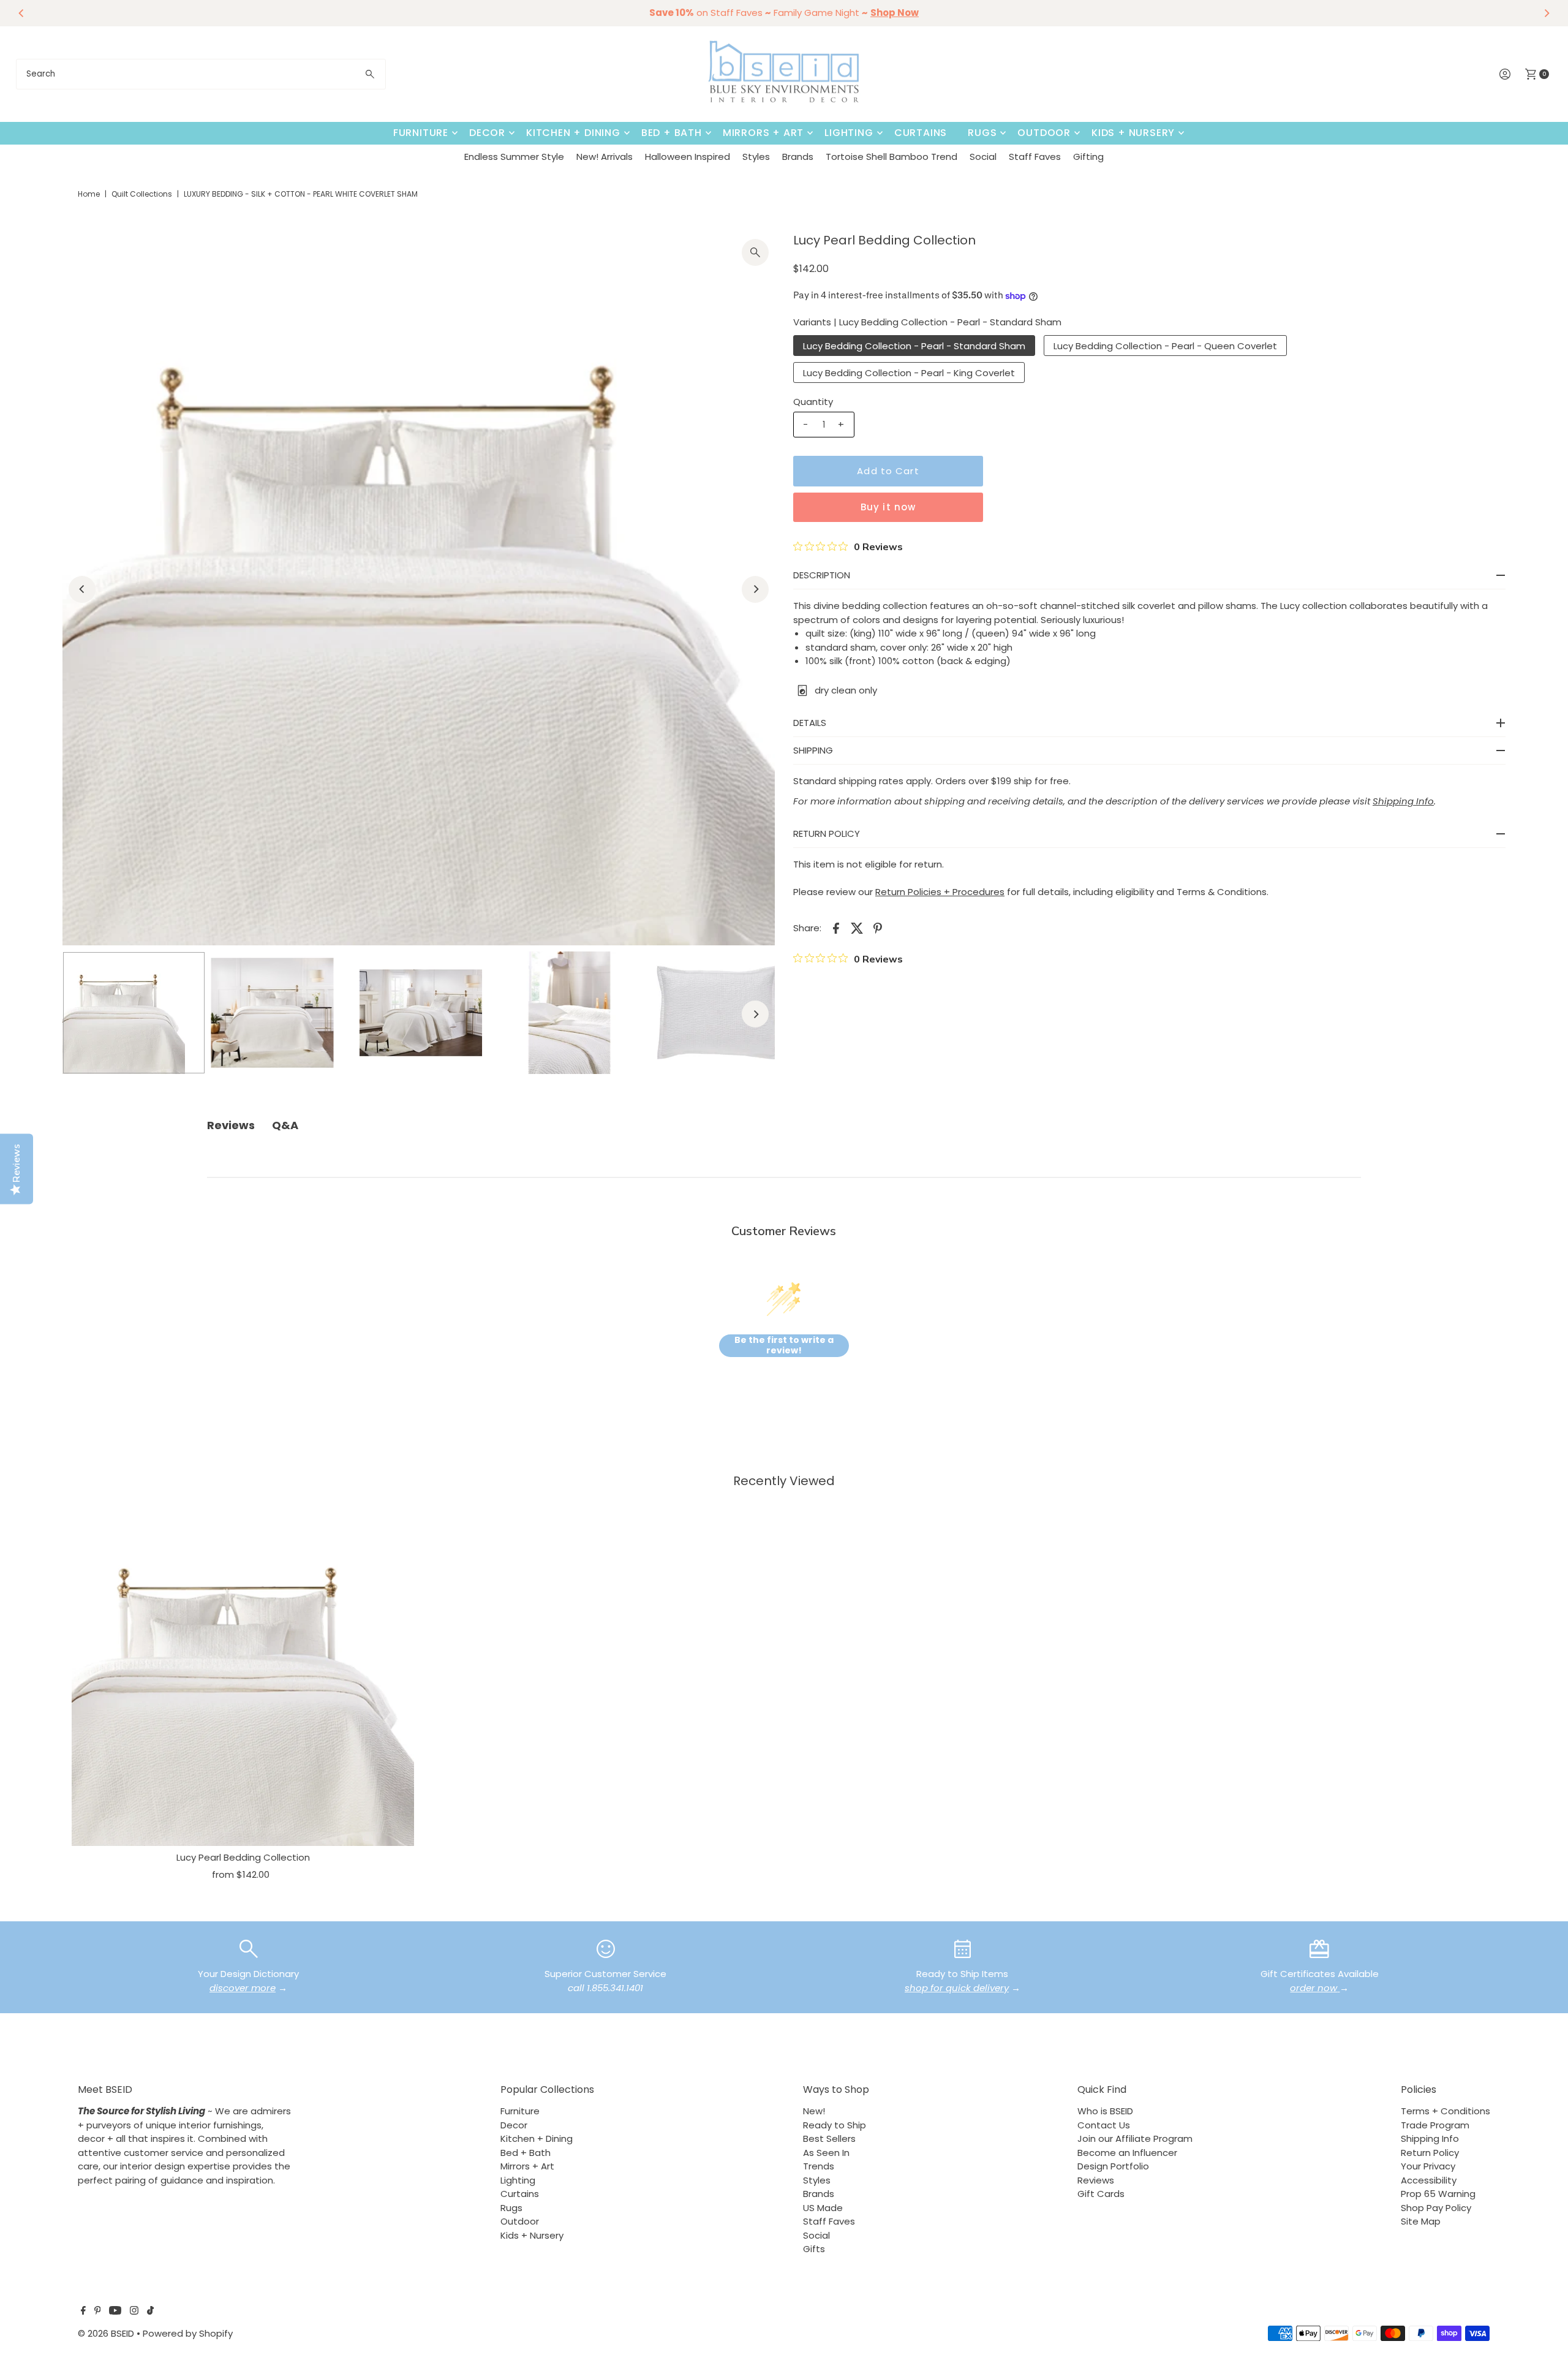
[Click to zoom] (755, 252)
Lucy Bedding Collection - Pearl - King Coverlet (909, 373)
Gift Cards (1101, 2194)
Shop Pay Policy (1436, 2208)
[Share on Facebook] (836, 928)
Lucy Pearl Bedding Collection (243, 1857)
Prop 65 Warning (1438, 2194)
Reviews (1096, 2180)
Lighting (849, 133)
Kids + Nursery (1133, 133)
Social (983, 157)
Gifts (814, 2249)
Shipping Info (1430, 2138)
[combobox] (201, 74)
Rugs (982, 133)
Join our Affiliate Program (1135, 2138)
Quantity (813, 402)
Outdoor (1044, 133)
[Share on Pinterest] (878, 928)
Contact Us (1104, 2125)
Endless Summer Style (514, 157)
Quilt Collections (142, 194)
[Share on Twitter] (857, 928)
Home (89, 194)
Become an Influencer (1127, 2153)
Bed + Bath (672, 133)
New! (814, 2111)
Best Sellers (829, 2138)
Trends (819, 2166)
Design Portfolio (1113, 2166)
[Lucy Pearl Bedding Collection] (243, 1675)
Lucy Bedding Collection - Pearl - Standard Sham (914, 346)
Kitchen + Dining (573, 133)
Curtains (921, 133)
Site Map (1421, 2221)
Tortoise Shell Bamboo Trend (891, 157)
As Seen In (826, 2153)
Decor (487, 133)
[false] (249, 1948)
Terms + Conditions (1445, 2111)
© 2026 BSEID (106, 2333)
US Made (823, 2208)
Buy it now (888, 507)
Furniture (421, 133)
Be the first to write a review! (784, 1346)
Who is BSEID (1105, 2111)
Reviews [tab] (231, 1125)
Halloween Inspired (688, 157)
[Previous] (22, 13)
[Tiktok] (150, 2312)
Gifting (1088, 157)
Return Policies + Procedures (940, 892)
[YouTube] (115, 2312)
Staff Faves (1035, 157)
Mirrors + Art (763, 133)
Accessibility (1429, 2180)
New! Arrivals (605, 157)
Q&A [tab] (285, 1125)
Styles (756, 157)
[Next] (1546, 13)
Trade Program (1435, 2125)
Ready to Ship (835, 2125)
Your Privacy (1428, 2166)
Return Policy (1430, 2153)
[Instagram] (134, 2312)
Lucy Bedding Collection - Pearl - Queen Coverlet (1165, 346)
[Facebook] (83, 2312)
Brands (798, 157)
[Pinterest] (98, 2312)
